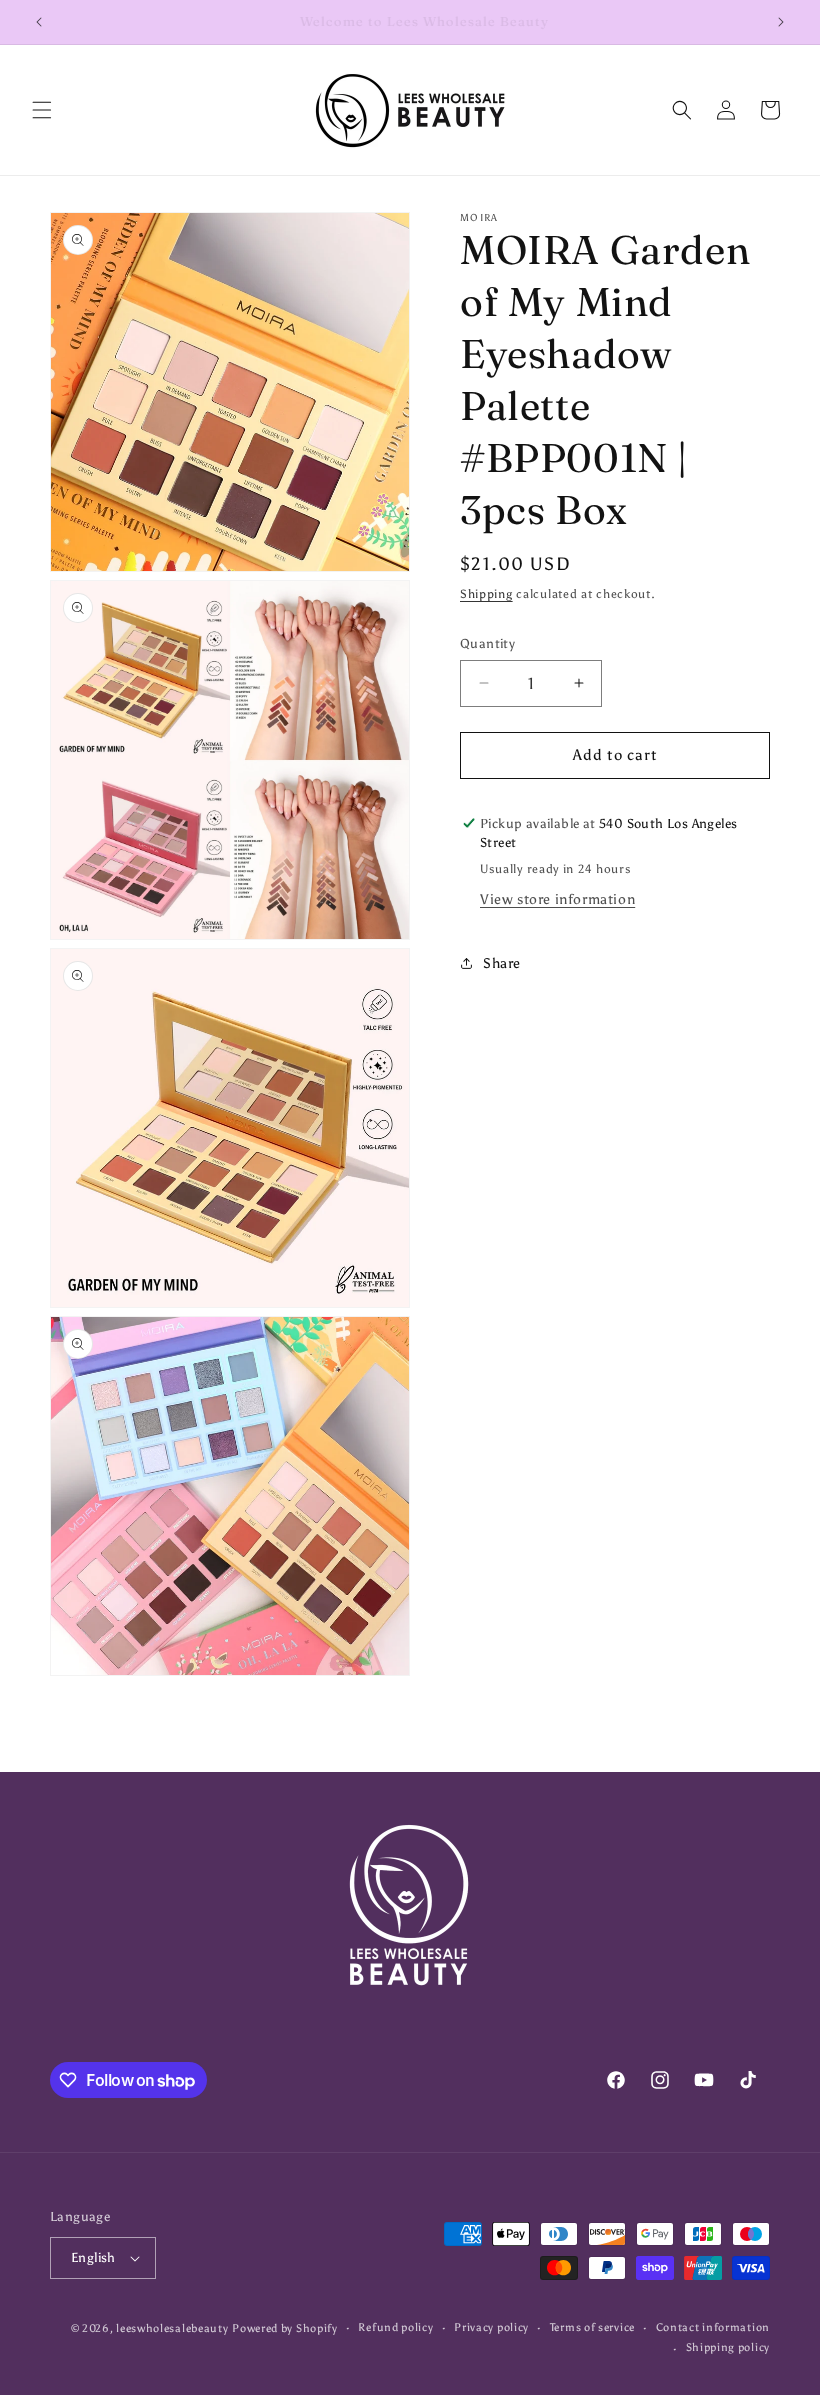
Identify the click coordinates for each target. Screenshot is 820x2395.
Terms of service (592, 2327)
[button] (42, 110)
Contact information (713, 2327)
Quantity (487, 643)
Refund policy (395, 2327)
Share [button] (502, 963)
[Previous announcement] (39, 22)
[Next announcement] (781, 22)
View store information (557, 899)
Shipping (486, 594)
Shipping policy (728, 2347)
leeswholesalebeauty (172, 2328)
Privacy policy (491, 2327)
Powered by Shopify (285, 2328)
